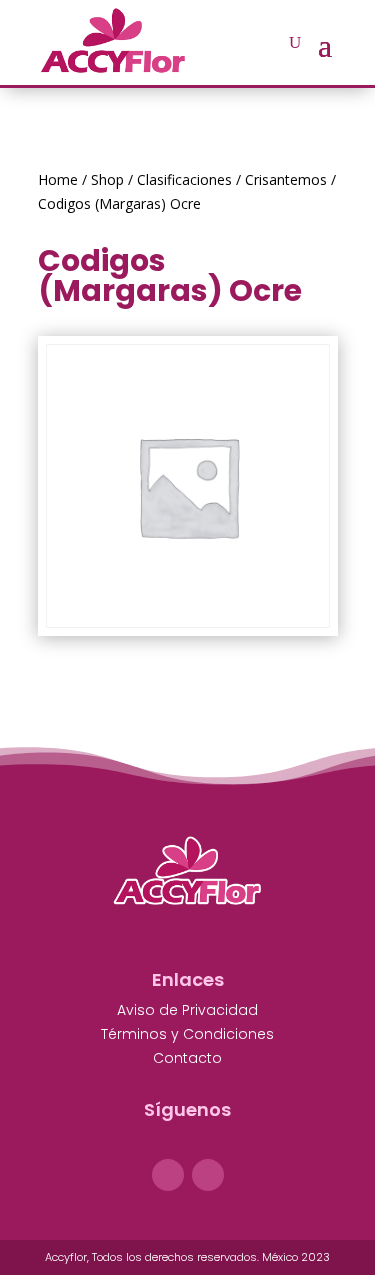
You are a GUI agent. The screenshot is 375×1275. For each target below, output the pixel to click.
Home (58, 179)
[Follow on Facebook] (168, 1175)
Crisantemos (286, 179)
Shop (107, 179)
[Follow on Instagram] (208, 1175)
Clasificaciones (184, 179)
